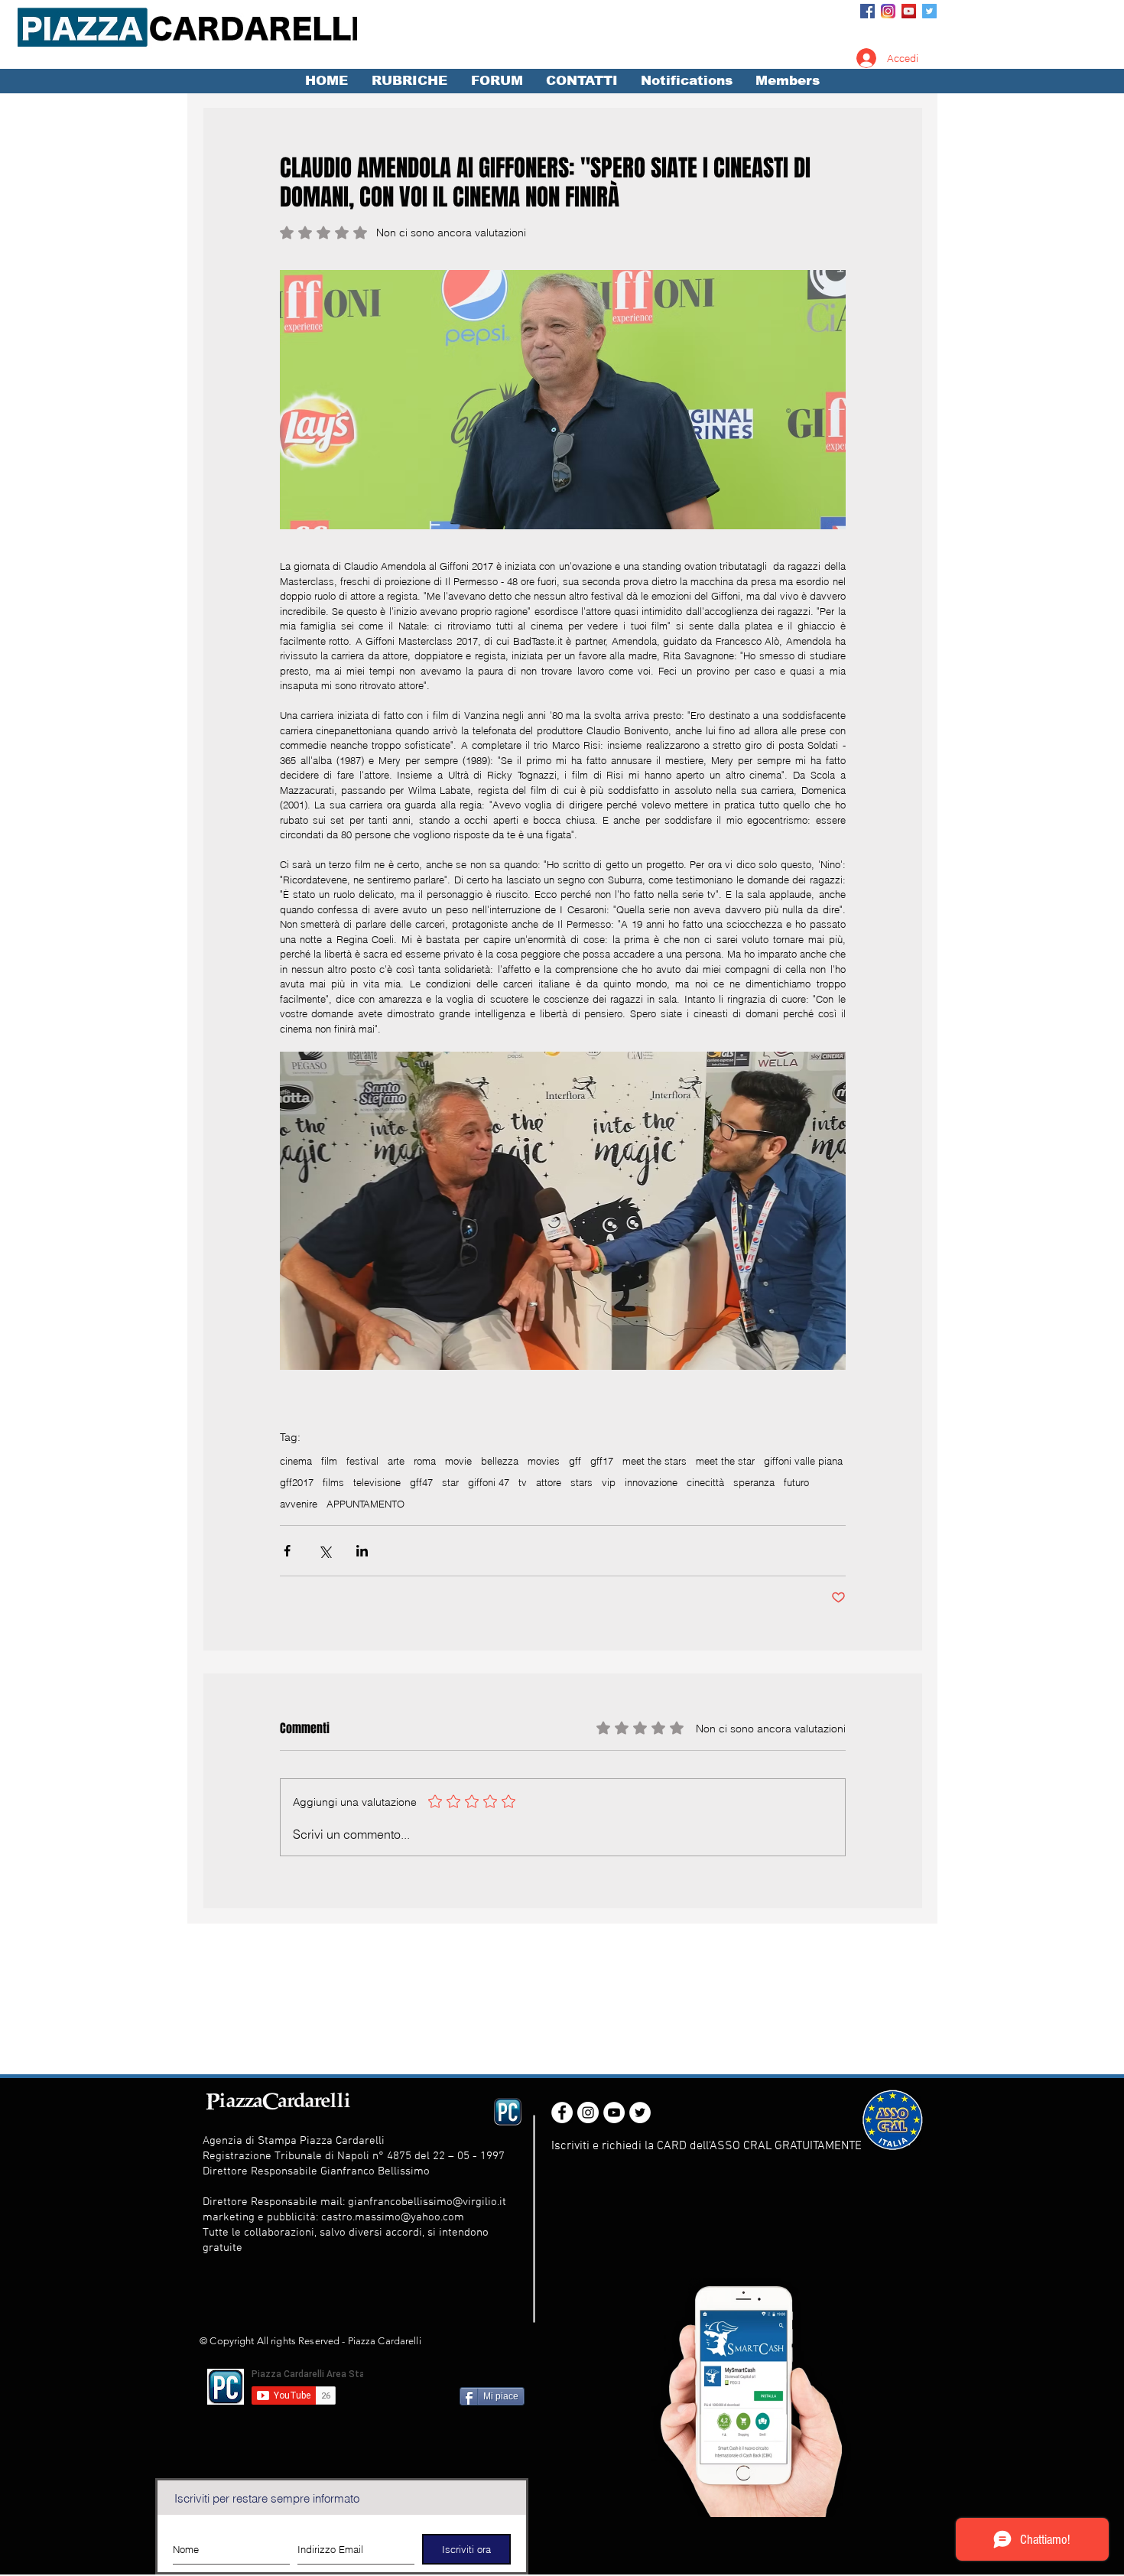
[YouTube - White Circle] (614, 2113)
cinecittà (705, 1482)
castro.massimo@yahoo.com (393, 2217)
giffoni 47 (489, 1482)
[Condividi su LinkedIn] (362, 1551)
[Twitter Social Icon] (929, 11)
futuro (796, 1482)
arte (396, 1461)
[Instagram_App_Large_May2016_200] (888, 11)
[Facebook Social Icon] (867, 11)
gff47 (421, 1482)
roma (425, 1461)
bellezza (500, 1461)
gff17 (602, 1461)
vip (609, 1482)
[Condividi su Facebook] (287, 1551)
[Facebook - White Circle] (562, 2113)
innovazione (651, 1482)
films (333, 1482)
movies (544, 1461)
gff (575, 1461)
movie (458, 1461)
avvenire (299, 1504)
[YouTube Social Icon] (909, 11)
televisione (377, 1482)
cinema (296, 1461)
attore (549, 1482)
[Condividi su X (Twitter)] (325, 1551)
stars (581, 1482)
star (450, 1482)
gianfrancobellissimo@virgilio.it (427, 2202)
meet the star (725, 1461)
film (329, 1461)
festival (362, 1461)
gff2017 (297, 1482)
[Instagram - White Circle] (588, 2113)
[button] (409, 81)
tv (523, 1482)
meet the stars (655, 1461)
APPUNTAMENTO (365, 1504)
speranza (754, 1482)
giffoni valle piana (803, 1461)
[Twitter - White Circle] (640, 2113)
